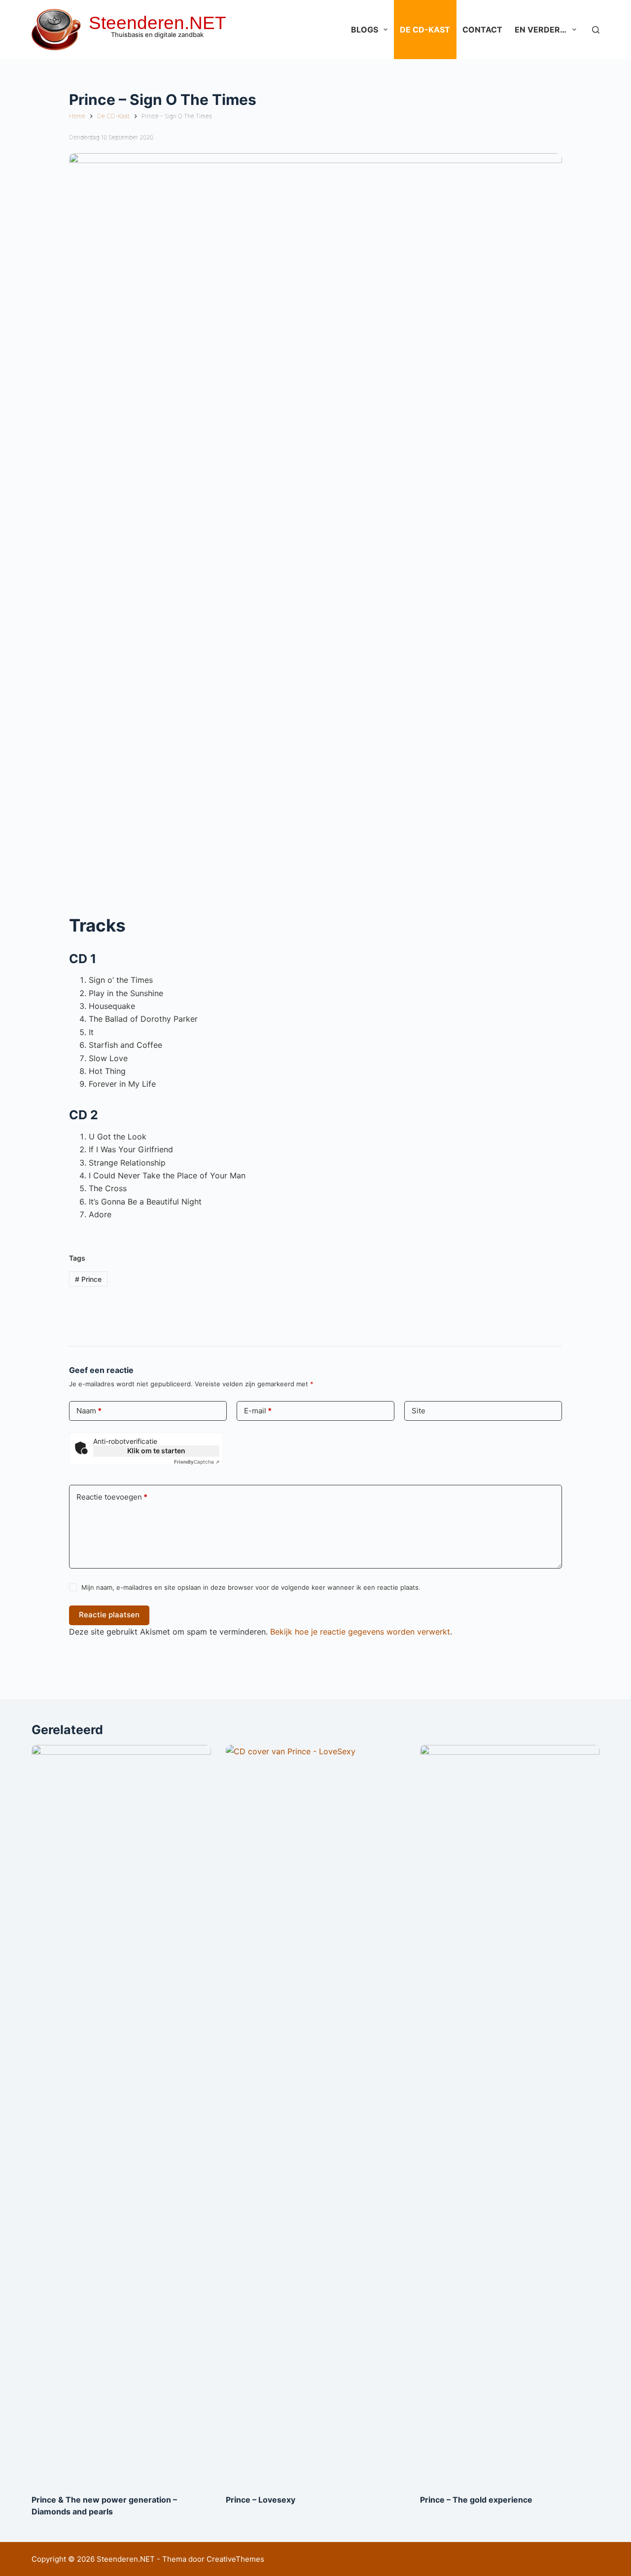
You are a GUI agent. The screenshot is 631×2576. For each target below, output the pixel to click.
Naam (89, 1411)
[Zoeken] (596, 30)
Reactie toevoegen (112, 1497)
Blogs (365, 30)
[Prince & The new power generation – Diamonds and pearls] (121, 2114)
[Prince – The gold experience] (510, 2114)
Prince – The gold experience (476, 2500)
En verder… (541, 30)
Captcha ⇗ (197, 1462)
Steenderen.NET (158, 23)
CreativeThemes (235, 2559)
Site (419, 1411)
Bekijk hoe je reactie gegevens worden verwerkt (360, 1632)
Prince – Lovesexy (261, 2500)
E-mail (258, 1411)
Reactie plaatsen (109, 1615)
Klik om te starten (156, 1451)
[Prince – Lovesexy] (315, 2114)
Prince (88, 1279)
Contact (482, 30)
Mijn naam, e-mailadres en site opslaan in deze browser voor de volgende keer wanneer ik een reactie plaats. (251, 1587)
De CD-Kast (425, 30)
